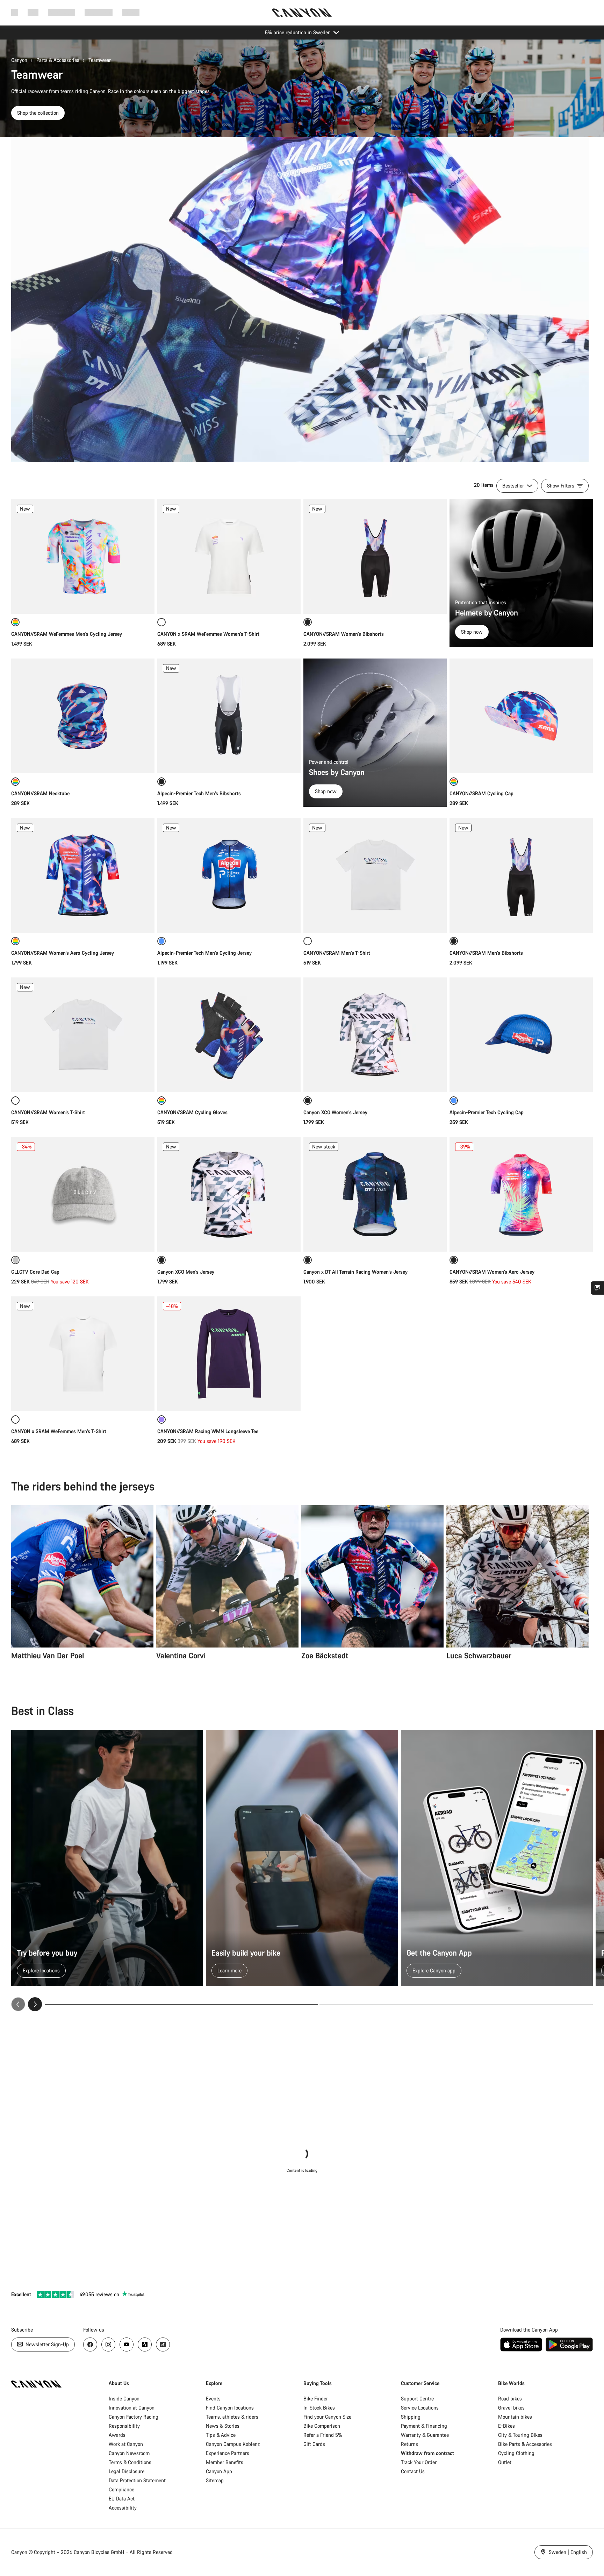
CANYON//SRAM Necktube (40, 793)
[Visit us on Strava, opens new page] (145, 2344)
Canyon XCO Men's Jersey (186, 1272)
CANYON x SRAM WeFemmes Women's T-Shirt (208, 634)
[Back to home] (302, 13)
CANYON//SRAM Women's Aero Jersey (492, 1272)
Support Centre (417, 2399)
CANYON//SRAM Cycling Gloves (192, 1112)
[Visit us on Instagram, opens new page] (108, 2344)
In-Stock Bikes (319, 2408)
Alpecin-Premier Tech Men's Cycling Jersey (204, 953)
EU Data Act (122, 2499)
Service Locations (420, 2408)
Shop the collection (38, 113)
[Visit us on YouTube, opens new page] (127, 2344)
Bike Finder (316, 2399)
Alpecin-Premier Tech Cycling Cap (487, 1112)
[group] (302, 1870)
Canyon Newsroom (129, 2453)
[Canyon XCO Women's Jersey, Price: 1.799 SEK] (375, 1035)
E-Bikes (506, 2426)
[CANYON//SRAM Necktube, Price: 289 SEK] (83, 716)
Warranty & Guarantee (425, 2435)
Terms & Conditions (130, 2462)
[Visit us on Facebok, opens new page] (90, 2344)
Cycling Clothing (516, 2453)
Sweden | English (567, 2552)
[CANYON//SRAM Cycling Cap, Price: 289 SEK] (521, 716)
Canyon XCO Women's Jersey (335, 1112)
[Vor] (35, 2004)
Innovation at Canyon (132, 2408)
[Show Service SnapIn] (597, 1288)
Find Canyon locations (230, 2408)
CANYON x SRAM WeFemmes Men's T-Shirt (59, 1431)
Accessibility (123, 2508)
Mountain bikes (515, 2417)
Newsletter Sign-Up (46, 2344)
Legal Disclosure (127, 2471)
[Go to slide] (456, 2004)
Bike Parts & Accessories (525, 2444)
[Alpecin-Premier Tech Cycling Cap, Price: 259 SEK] (521, 1035)
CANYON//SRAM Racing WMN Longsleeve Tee (208, 1431)
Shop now (472, 632)
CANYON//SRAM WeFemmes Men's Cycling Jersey (67, 634)
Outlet (505, 2462)
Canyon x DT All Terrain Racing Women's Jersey (355, 1272)
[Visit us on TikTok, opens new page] (163, 2344)
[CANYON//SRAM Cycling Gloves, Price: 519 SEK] (229, 1035)
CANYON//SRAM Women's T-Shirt (48, 1112)
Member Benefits (225, 2462)
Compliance (121, 2489)
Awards (117, 2435)
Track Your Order (419, 2462)
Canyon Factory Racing (134, 2417)
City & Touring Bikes (520, 2435)
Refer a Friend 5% (323, 2435)
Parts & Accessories (58, 60)
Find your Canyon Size (327, 2417)
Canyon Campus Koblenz (233, 2444)
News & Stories (223, 2426)
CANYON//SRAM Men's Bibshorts (486, 953)
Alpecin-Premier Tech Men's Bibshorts (199, 793)
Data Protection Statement (137, 2480)
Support (131, 12)
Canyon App (219, 2471)
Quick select (83, 601)
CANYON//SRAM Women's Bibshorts (344, 634)
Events (213, 2399)
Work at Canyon (126, 2444)
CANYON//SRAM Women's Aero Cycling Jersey (63, 953)
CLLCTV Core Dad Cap (35, 1272)
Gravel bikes (511, 2408)
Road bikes (510, 2399)
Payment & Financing (424, 2426)
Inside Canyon (124, 2399)
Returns (409, 2444)
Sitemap (215, 2480)
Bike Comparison (322, 2426)
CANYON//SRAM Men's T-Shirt (337, 953)
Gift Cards (314, 2444)
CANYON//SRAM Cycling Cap (481, 793)
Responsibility (124, 2426)
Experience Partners (228, 2453)
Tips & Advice (221, 2435)
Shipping (411, 2417)
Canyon (19, 60)
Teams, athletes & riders (232, 2417)
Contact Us (413, 2471)
